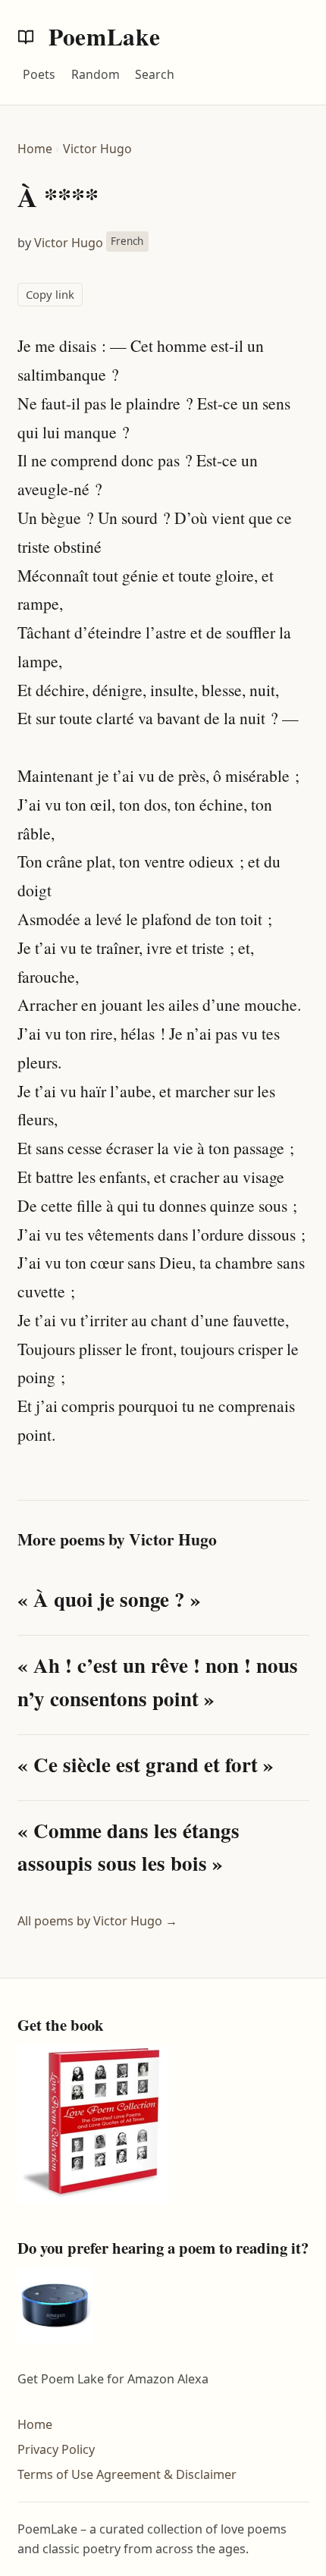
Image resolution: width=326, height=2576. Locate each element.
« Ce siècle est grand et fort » (146, 1764)
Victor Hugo (97, 149)
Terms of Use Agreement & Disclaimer (127, 2474)
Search (155, 74)
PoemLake (102, 36)
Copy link (50, 294)
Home (35, 149)
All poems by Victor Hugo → (97, 1921)
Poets (39, 74)
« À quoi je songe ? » (109, 1599)
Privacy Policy (56, 2449)
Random (96, 74)
